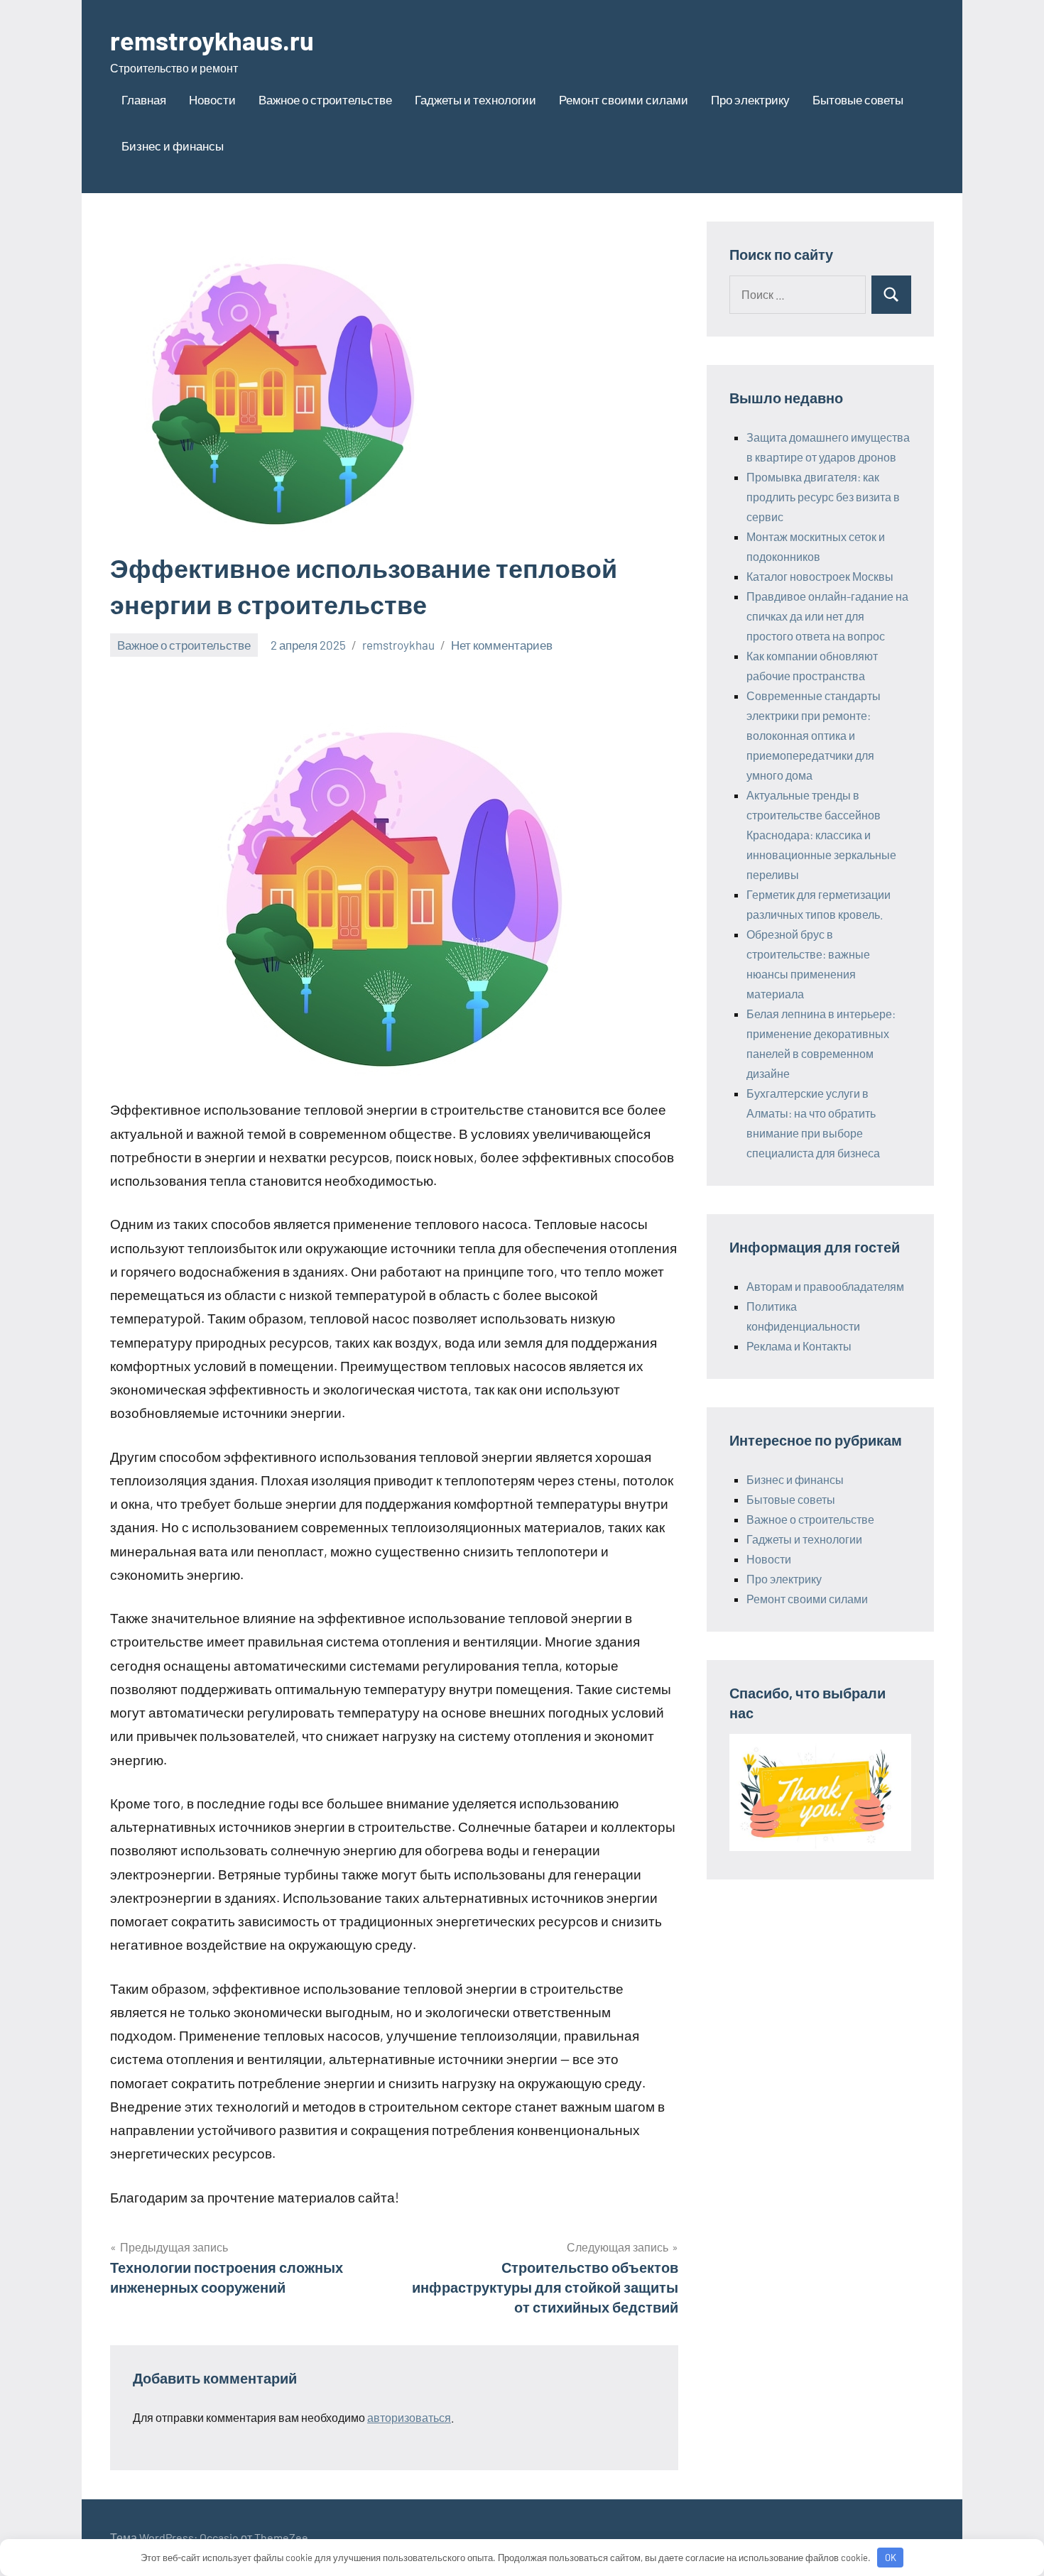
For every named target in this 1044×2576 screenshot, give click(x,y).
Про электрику (750, 99)
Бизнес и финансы (173, 146)
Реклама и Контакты (799, 1346)
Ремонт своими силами (624, 99)
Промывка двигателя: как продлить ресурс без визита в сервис (823, 497)
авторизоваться (409, 2417)
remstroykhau (398, 645)
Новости (212, 99)
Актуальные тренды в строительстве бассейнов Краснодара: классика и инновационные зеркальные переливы (821, 835)
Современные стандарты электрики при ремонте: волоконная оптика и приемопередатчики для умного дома (814, 735)
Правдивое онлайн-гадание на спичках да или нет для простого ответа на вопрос (827, 616)
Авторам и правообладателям (825, 1286)
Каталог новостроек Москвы (820, 576)
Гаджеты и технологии (475, 99)
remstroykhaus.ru (212, 40)
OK (891, 2558)
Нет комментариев (502, 645)
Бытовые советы (858, 99)
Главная (144, 99)
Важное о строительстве (325, 99)
